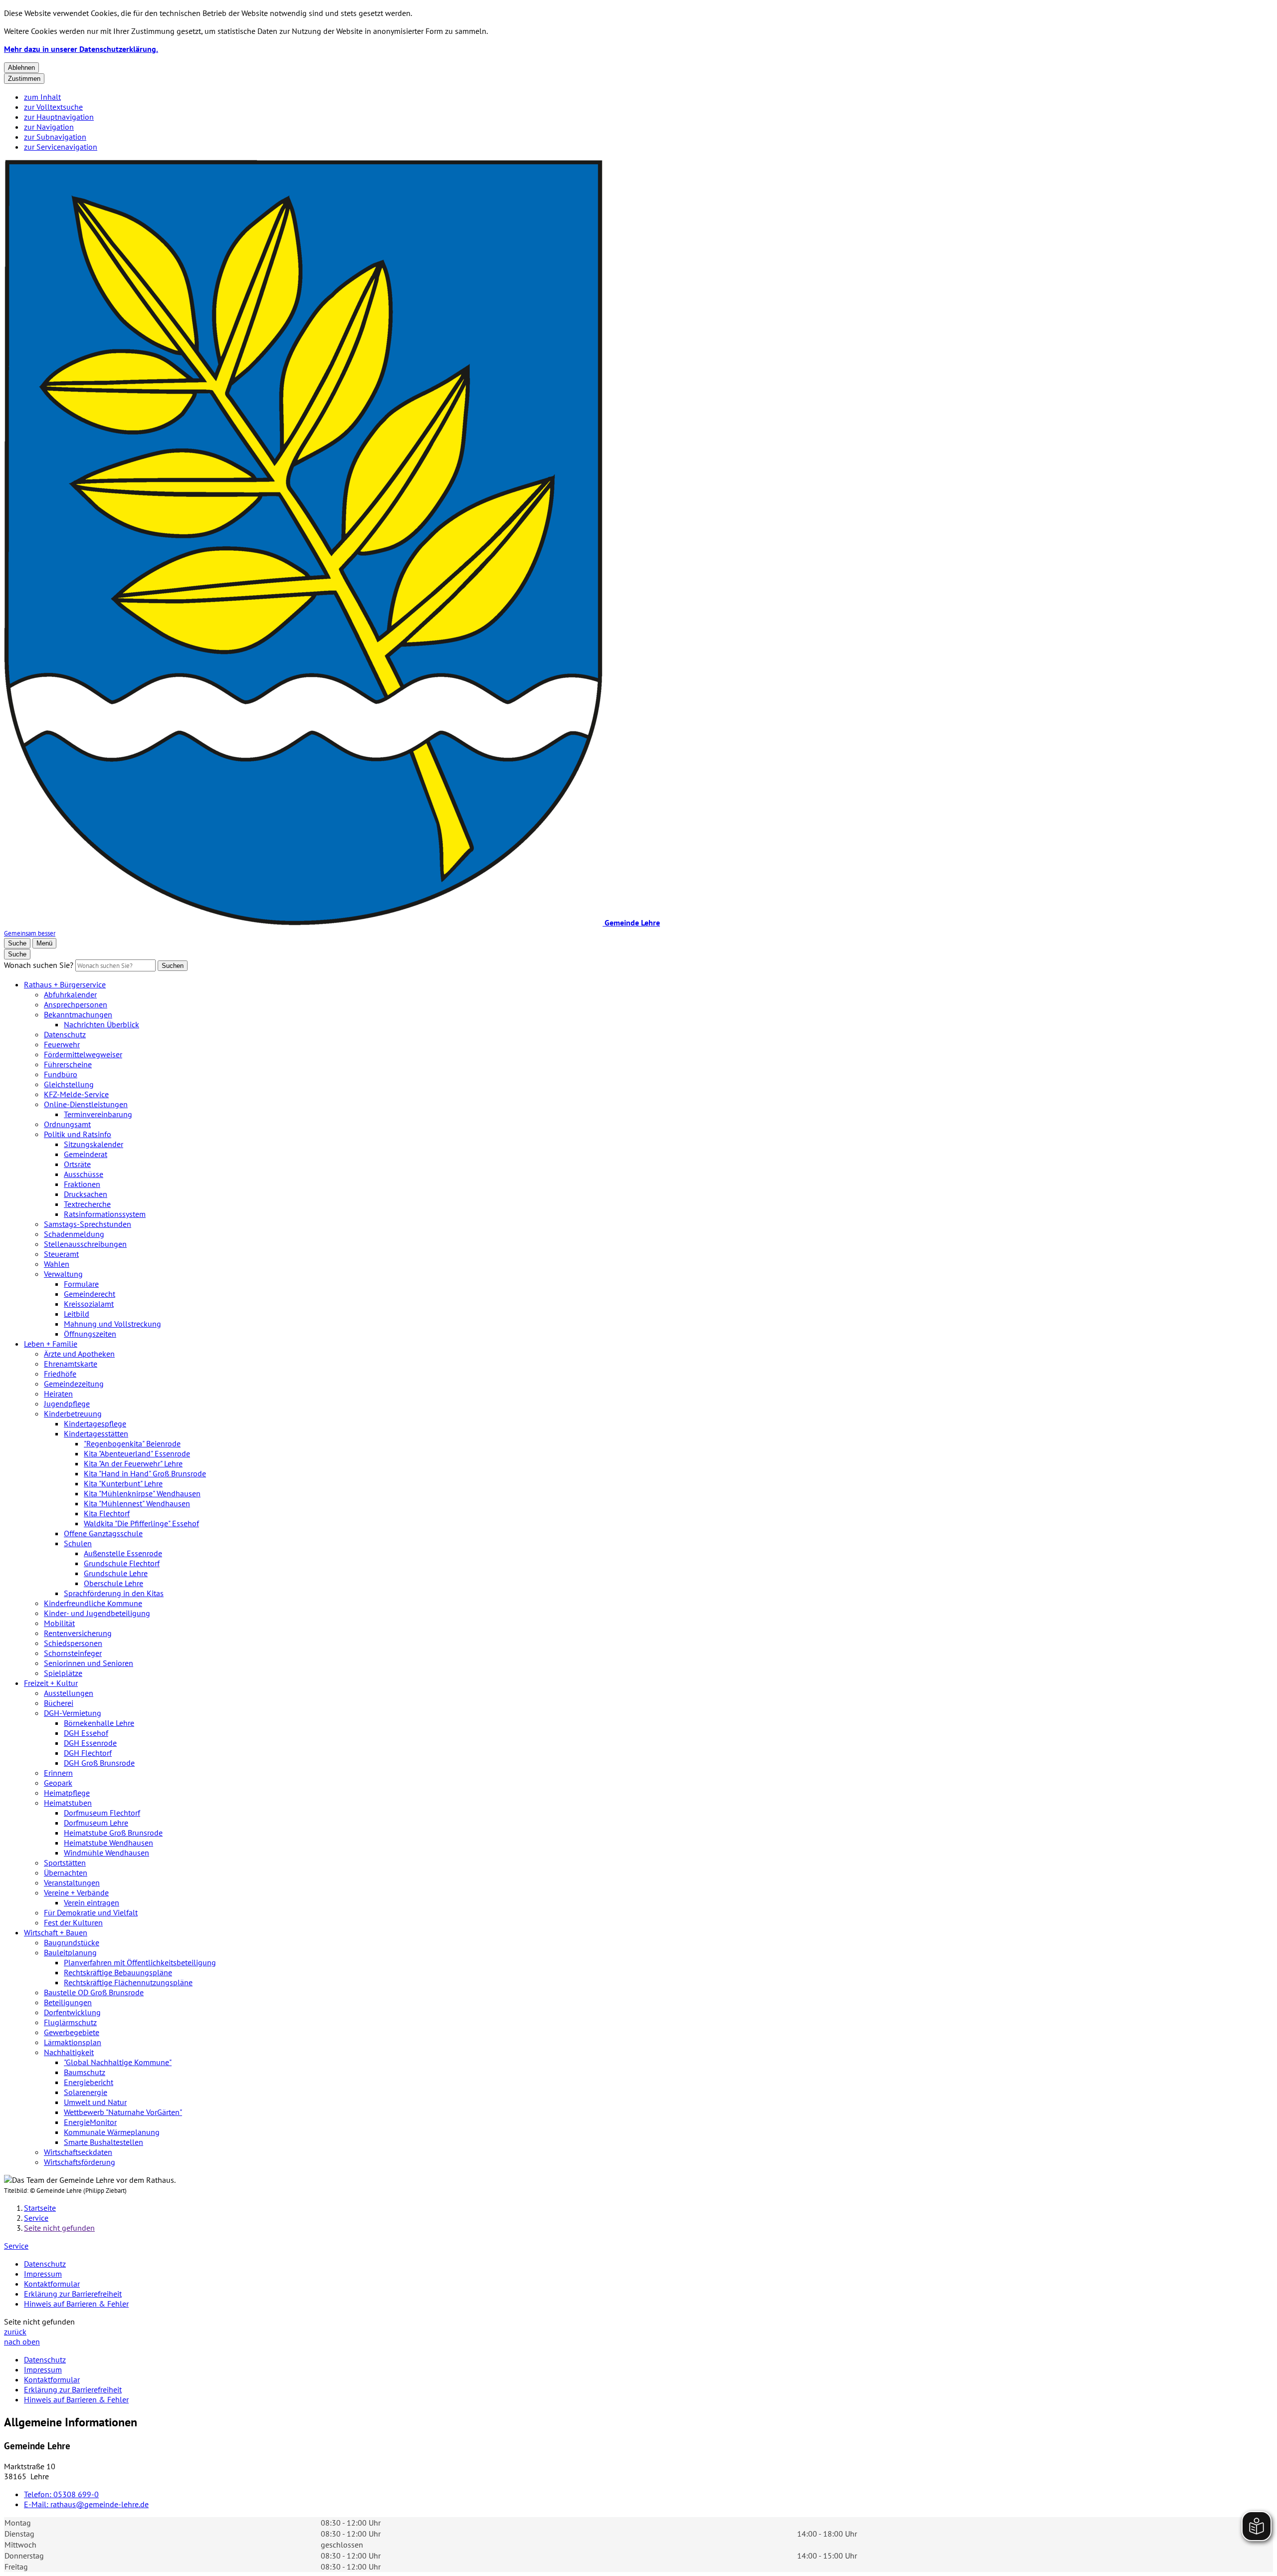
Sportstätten (65, 1863)
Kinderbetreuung (73, 1413)
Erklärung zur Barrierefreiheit (73, 2294)
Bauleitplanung (70, 1952)
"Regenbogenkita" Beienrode (132, 1443)
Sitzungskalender (94, 1144)
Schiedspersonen (73, 1643)
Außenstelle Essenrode (123, 1553)
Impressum (43, 2274)
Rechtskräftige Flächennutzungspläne (128, 1982)
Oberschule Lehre (113, 1583)
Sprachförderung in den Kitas (114, 1593)
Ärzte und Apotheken (79, 1354)
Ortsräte (77, 1164)
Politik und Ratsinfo (78, 1134)
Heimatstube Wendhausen (108, 1843)
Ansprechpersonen (76, 1004)
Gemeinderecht (90, 1294)
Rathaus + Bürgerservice (65, 984)
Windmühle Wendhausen (106, 1853)
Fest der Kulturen (73, 1922)
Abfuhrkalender (70, 994)
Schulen (78, 1543)
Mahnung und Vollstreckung (112, 1324)
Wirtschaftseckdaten (78, 2152)
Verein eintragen (92, 1902)
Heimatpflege (67, 1793)
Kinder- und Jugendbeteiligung (97, 1613)
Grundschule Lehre (116, 1573)
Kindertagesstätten (96, 1433)
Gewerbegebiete (72, 2032)
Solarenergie (86, 2092)
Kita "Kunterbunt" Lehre (123, 1483)
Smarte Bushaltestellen (104, 2142)
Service (36, 2218)
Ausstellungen (69, 1693)
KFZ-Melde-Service (76, 1094)
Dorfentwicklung (72, 2012)
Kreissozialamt (89, 1304)
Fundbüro (61, 1074)
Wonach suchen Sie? (39, 965)
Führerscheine (68, 1064)
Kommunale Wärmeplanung (112, 2132)
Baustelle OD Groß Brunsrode (94, 1992)
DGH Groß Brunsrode (99, 1763)
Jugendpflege (67, 1404)
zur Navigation (49, 127)
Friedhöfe (60, 1374)
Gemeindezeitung (74, 1384)
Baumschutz (85, 2072)
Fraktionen (82, 1184)
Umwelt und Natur (95, 2102)
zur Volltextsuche (53, 107)
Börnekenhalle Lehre (99, 1723)
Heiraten (58, 1394)
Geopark (58, 1783)
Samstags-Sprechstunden (88, 1224)
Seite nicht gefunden (59, 2228)
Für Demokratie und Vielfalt (91, 1912)
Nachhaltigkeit (69, 2052)
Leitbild (77, 1314)
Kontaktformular (52, 2284)
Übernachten (66, 1873)
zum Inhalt (42, 97)
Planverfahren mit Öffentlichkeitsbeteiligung (140, 1962)
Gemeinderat (86, 1154)
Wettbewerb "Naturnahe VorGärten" (123, 2112)
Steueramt (61, 1254)
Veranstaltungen (72, 1882)
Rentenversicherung (78, 1633)
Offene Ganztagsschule (103, 1533)
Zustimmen (24, 79)
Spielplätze (63, 1673)
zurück (15, 2332)
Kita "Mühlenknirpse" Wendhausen (142, 1493)
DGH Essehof (86, 1733)
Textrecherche (87, 1204)
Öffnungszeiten (90, 1334)
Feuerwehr (62, 1044)
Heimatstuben (68, 1803)
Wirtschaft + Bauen (56, 1932)
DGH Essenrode (90, 1743)
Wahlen (57, 1264)
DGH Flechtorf (88, 1753)
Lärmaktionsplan (73, 2042)
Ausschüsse (84, 1174)
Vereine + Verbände (76, 1892)
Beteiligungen (68, 2002)
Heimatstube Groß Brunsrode (113, 1833)
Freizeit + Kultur (51, 1683)
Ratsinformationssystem (105, 1214)
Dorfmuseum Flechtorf (102, 1813)
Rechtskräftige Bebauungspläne (118, 1972)
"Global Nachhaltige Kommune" (118, 2062)
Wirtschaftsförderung (80, 2162)
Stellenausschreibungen (85, 1244)
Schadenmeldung (74, 1234)
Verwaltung (63, 1274)
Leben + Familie (51, 1344)
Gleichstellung (69, 1084)
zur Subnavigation (55, 137)
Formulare (81, 1284)
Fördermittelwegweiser (83, 1054)
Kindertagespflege (95, 1423)
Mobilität (59, 1623)
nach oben (22, 2342)
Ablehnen (21, 68)
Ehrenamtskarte (71, 1364)
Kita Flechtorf (107, 1513)
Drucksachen (86, 1194)
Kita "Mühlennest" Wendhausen (137, 1503)
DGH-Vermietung (73, 1713)
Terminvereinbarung (98, 1114)
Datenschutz (65, 1034)
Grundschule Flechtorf (122, 1563)
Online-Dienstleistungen (86, 1104)
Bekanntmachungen (78, 1014)
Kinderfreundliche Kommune (93, 1603)
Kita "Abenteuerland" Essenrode (137, 1453)
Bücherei (59, 1703)
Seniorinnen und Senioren (89, 1663)
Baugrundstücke (72, 1942)
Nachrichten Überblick (102, 1024)
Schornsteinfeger (73, 1653)
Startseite (40, 2208)
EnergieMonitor (90, 2122)
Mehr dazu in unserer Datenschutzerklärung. (81, 49)
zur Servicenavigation (61, 147)
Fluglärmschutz (70, 2022)
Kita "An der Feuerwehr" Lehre (133, 1463)
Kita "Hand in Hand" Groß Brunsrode (145, 1473)
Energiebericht (89, 2082)
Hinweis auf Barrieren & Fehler (76, 2304)
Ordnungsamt (67, 1124)
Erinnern (58, 1773)
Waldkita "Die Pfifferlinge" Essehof (141, 1523)
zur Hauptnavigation (59, 117)
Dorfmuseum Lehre (96, 1823)
